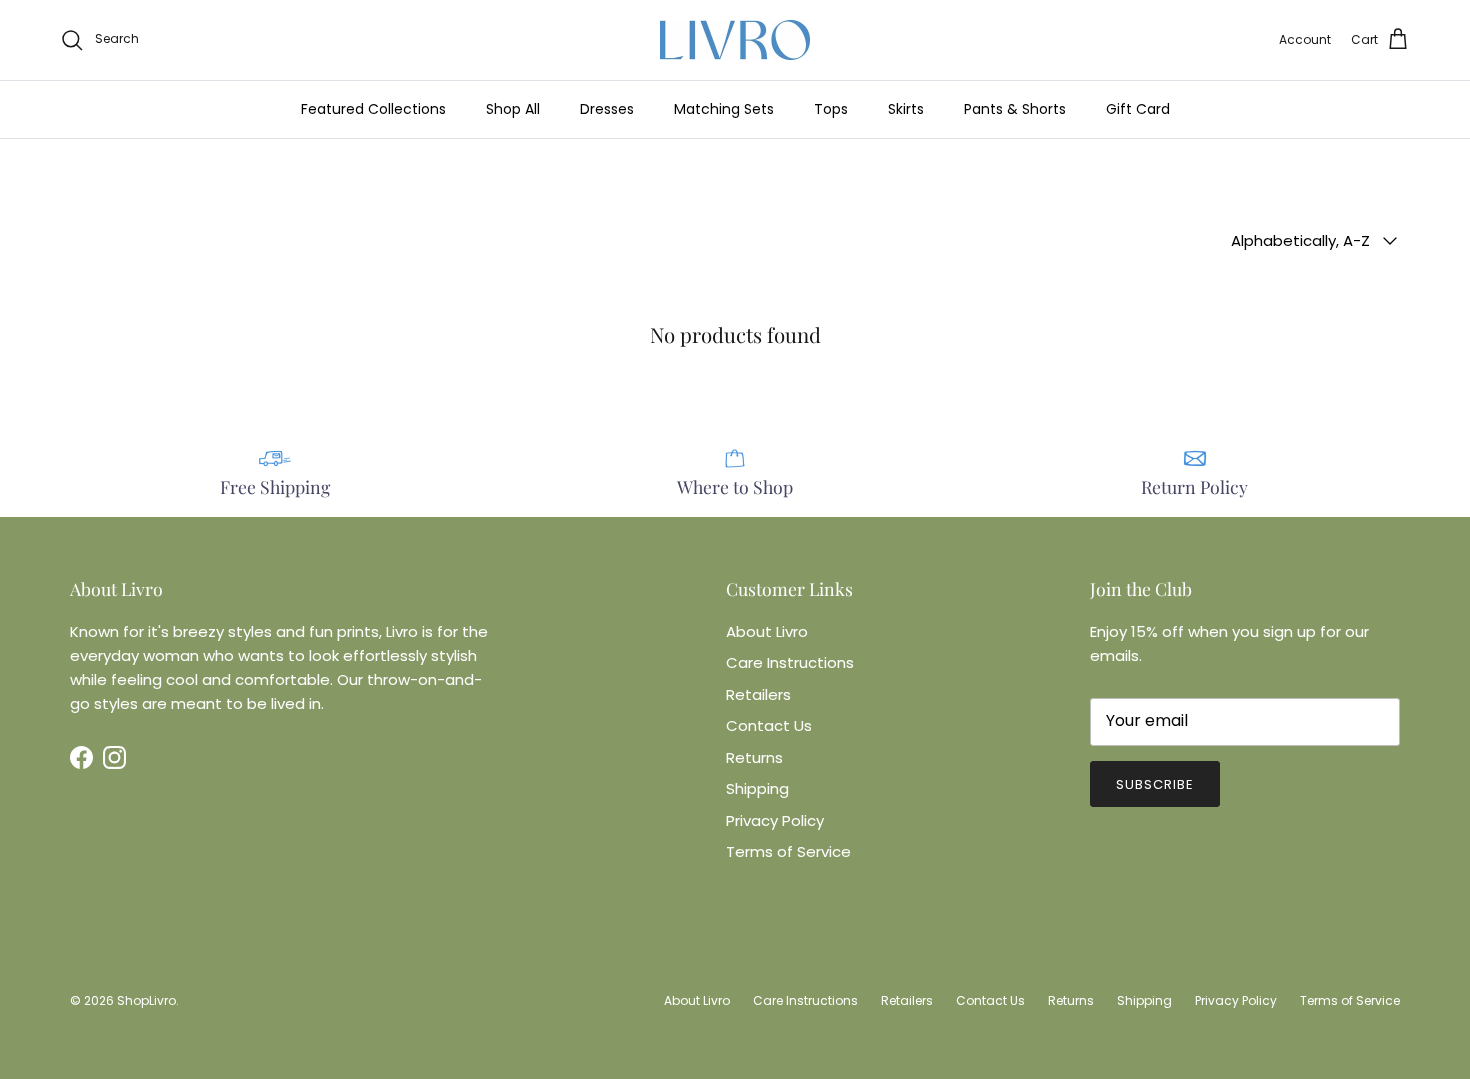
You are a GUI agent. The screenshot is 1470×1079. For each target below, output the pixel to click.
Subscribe (1155, 784)
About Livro (767, 631)
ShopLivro (146, 1000)
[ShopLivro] (735, 40)
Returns (754, 757)
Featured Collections (373, 109)
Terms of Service (788, 851)
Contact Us (769, 725)
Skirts (906, 109)
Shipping (757, 788)
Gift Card (1138, 109)
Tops (831, 109)
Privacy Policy (775, 820)
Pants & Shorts (1015, 109)
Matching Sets (724, 109)
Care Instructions (790, 662)
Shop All (513, 109)
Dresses (607, 109)
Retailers (758, 694)
